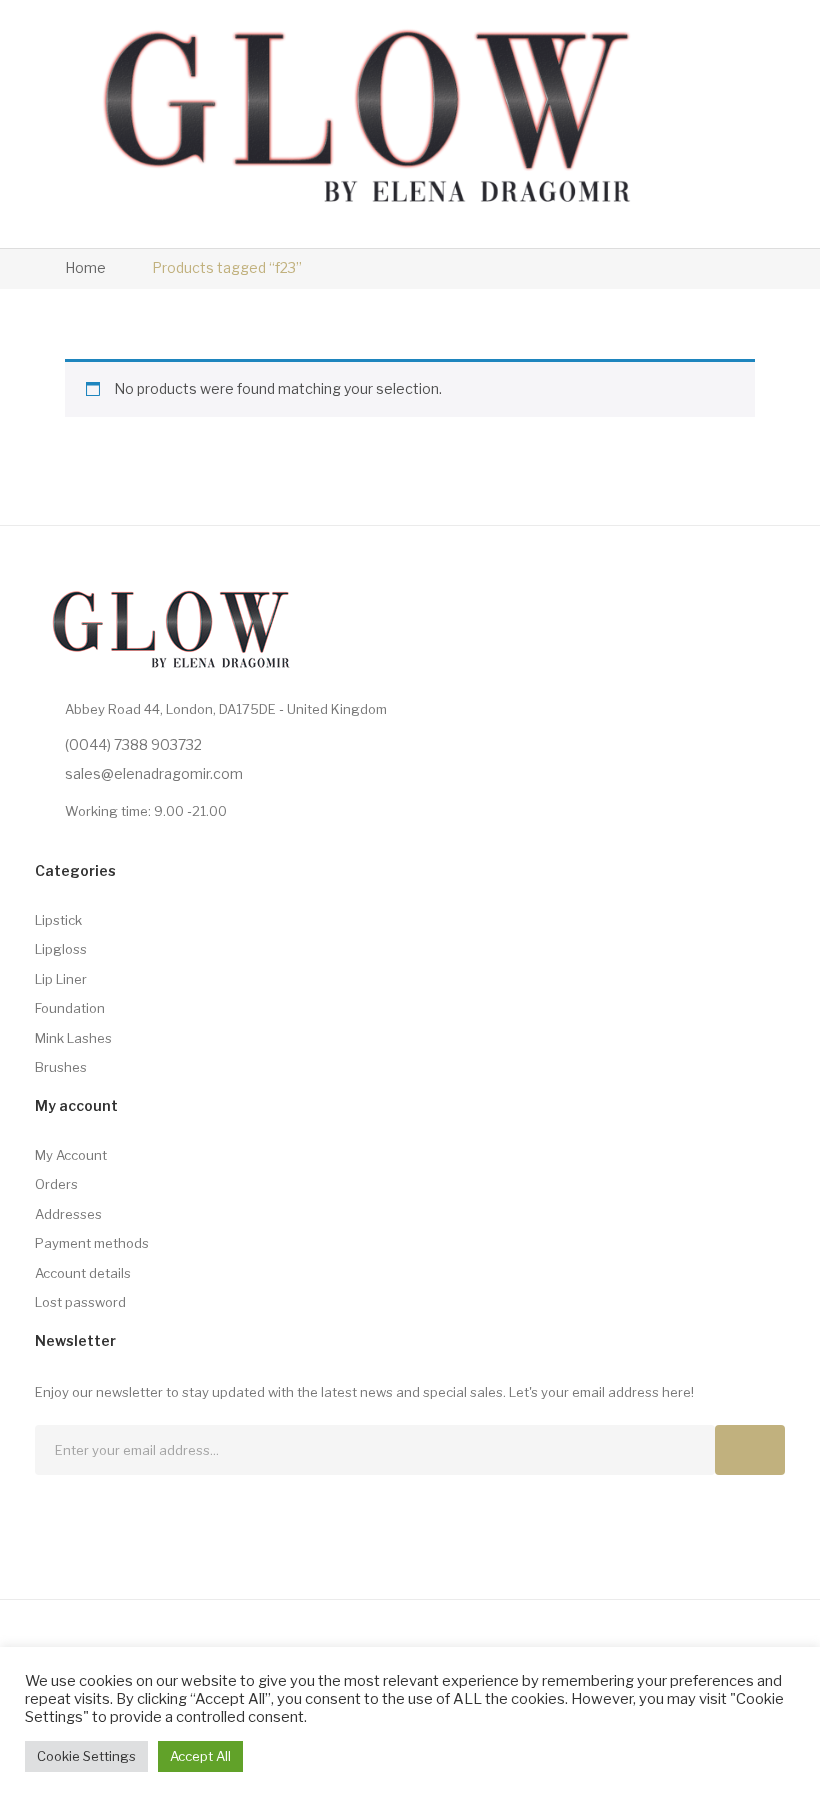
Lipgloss (61, 949)
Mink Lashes (73, 1038)
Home (85, 267)
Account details (83, 1273)
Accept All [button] (200, 1756)
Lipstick (58, 920)
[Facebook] (47, 1512)
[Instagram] (86, 1512)
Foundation (70, 1008)
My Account (71, 1155)
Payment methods (92, 1243)
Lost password (80, 1302)
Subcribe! (750, 1450)
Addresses (68, 1214)
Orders (56, 1184)
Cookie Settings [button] (86, 1756)
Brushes (61, 1067)
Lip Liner (61, 979)
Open (692, 124)
